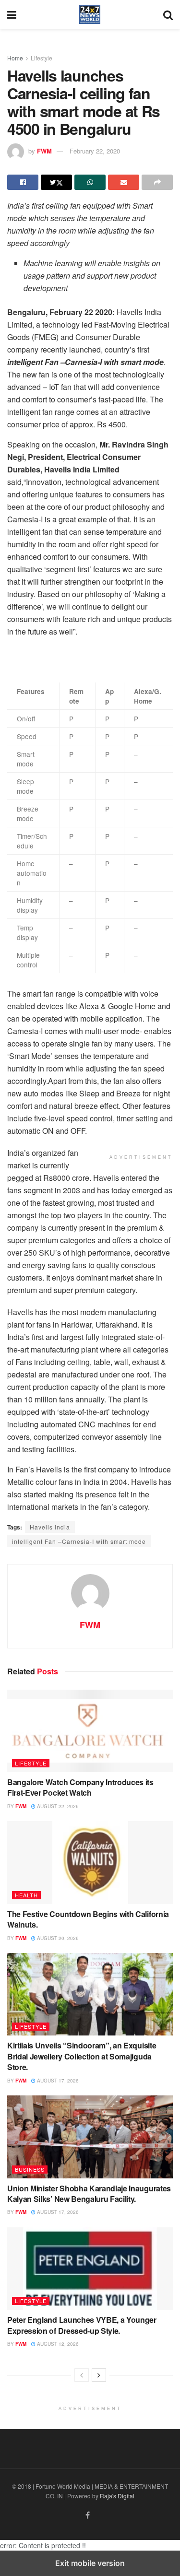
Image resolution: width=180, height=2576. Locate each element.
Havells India (50, 1527)
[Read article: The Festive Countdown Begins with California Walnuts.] (90, 1863)
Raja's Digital (117, 2496)
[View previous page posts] (82, 2375)
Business (30, 2169)
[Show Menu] (12, 14)
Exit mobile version (90, 2563)
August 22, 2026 (57, 1806)
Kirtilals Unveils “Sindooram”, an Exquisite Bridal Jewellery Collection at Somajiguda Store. (82, 2056)
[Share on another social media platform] (157, 182)
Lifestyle (42, 58)
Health (26, 1895)
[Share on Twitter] (56, 182)
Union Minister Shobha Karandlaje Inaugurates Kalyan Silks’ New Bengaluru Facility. (89, 2194)
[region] (84, 659)
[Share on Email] (124, 182)
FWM (44, 151)
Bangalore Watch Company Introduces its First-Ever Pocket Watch (80, 1787)
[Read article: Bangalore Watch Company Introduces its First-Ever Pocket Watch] (90, 1731)
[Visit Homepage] (90, 14)
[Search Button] (168, 14)
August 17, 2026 (57, 2081)
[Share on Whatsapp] (90, 182)
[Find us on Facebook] (88, 2515)
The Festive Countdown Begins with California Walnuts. (88, 1919)
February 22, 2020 (95, 151)
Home (15, 58)
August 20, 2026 (57, 1938)
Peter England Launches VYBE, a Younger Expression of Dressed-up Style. (82, 2325)
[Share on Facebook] (23, 182)
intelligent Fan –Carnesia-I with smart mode (79, 1541)
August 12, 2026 (57, 2344)
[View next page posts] (99, 2375)
